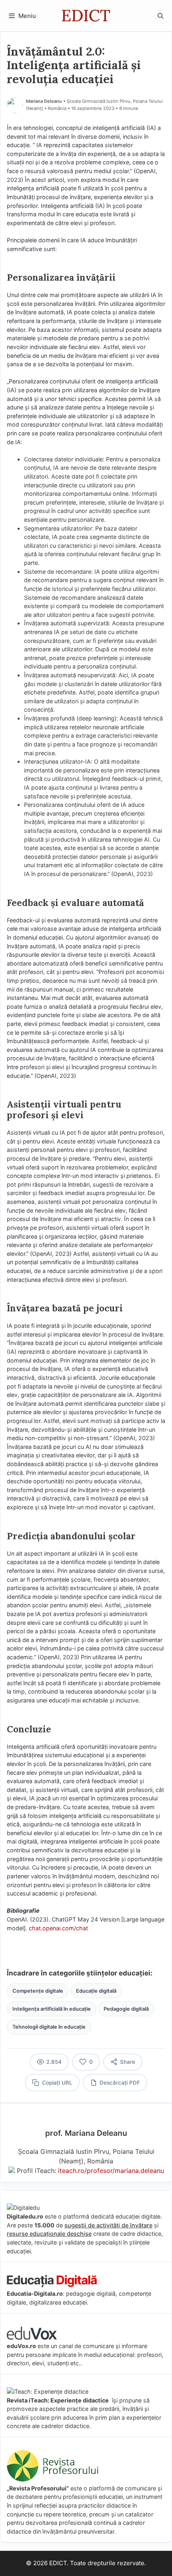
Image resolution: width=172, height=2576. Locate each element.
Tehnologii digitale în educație (49, 2027)
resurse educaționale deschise (49, 2234)
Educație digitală (96, 1991)
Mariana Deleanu (44, 101)
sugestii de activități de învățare (108, 2225)
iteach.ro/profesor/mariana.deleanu (111, 2171)
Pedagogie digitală (126, 2009)
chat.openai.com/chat (58, 1928)
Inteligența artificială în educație (52, 2009)
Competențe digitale (38, 1991)
